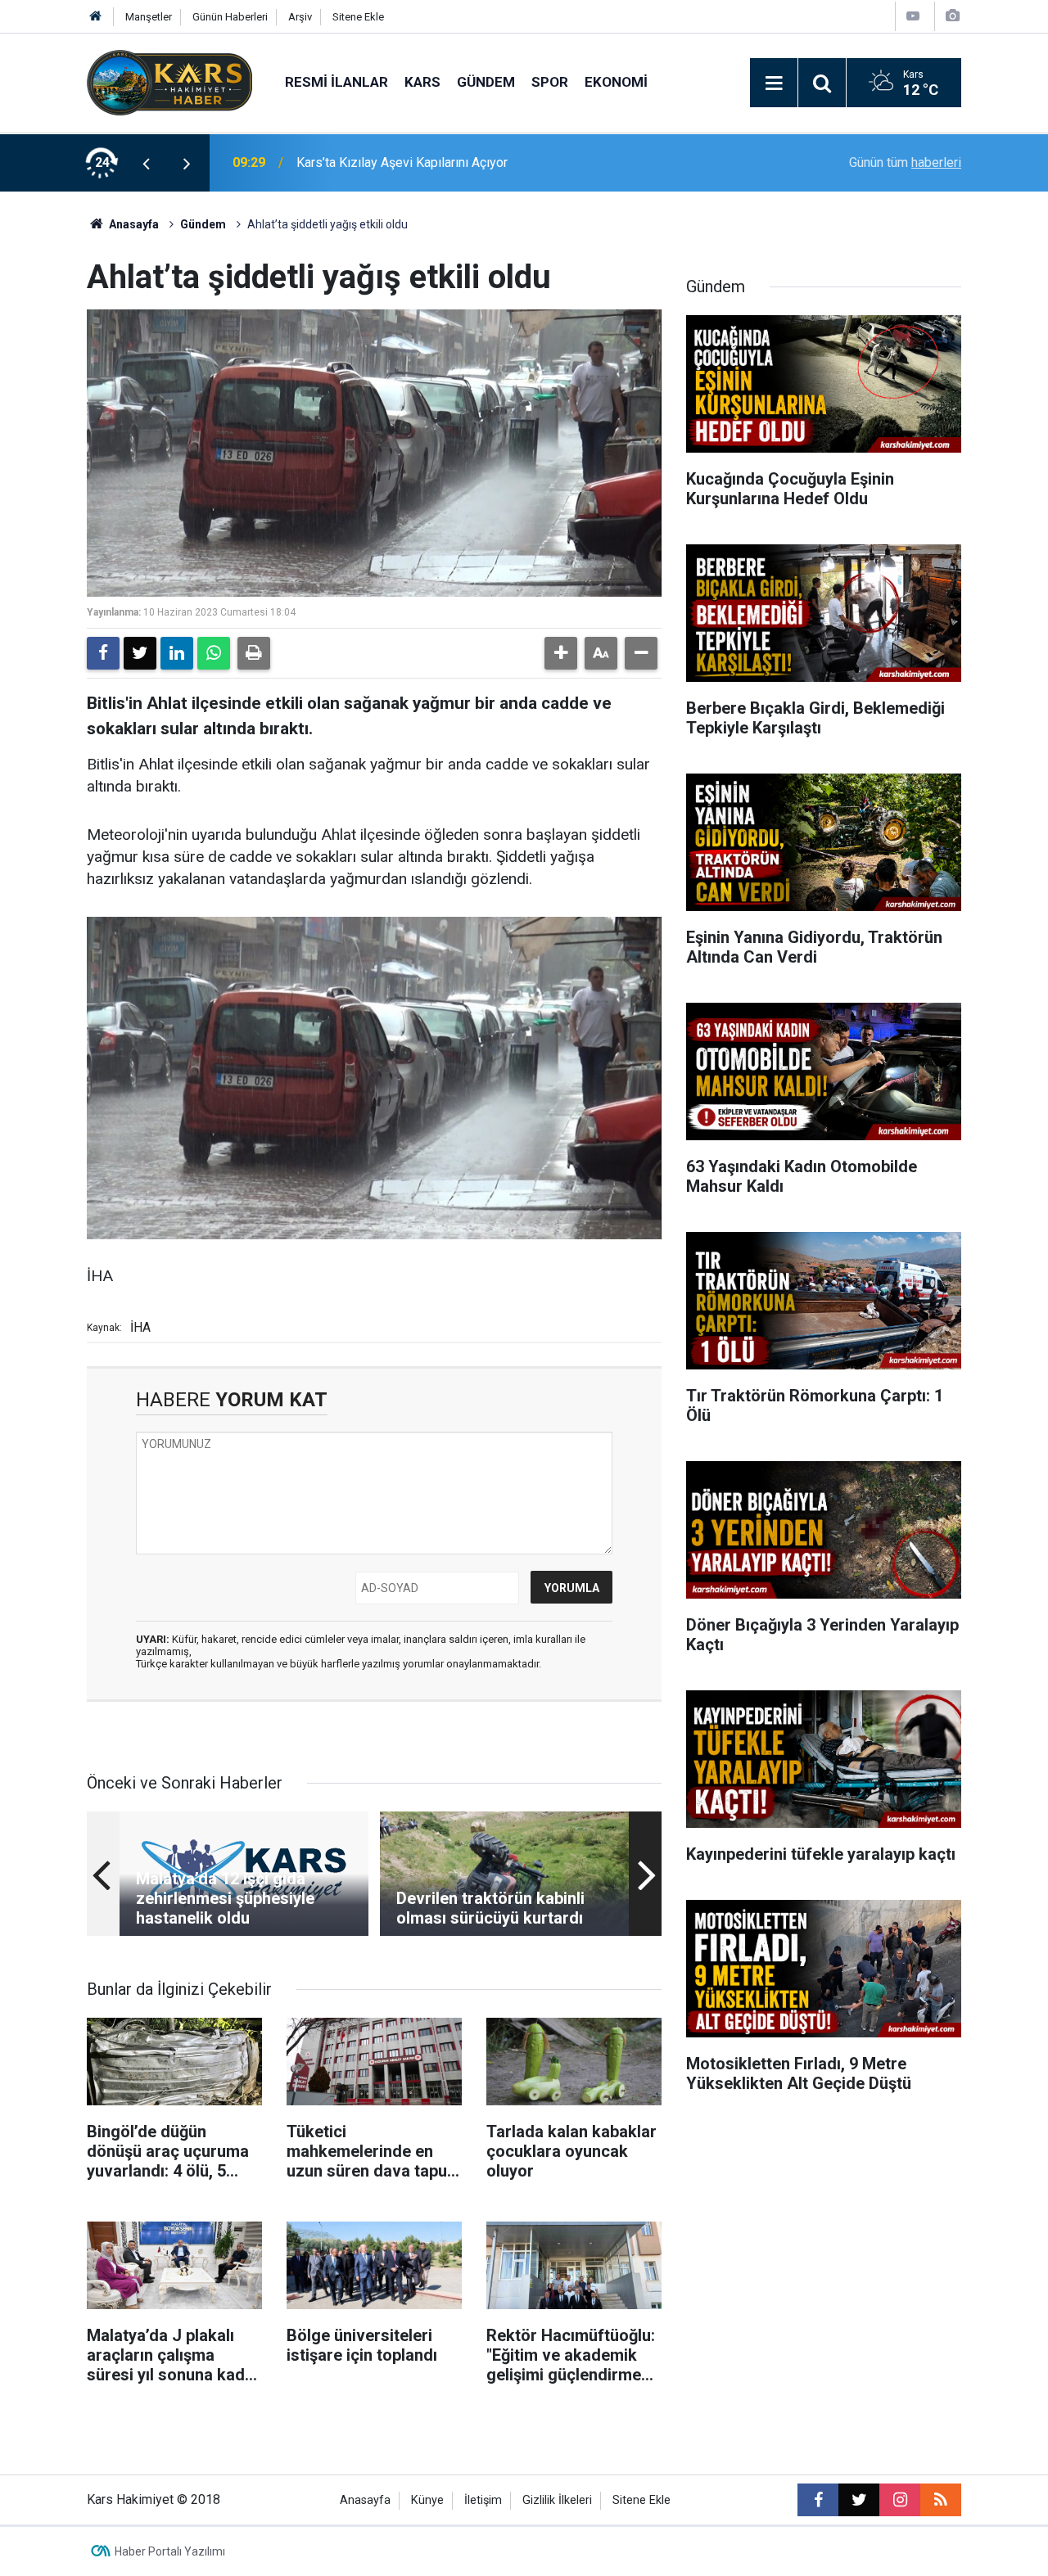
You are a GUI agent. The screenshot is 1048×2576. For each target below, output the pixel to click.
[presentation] (146, 163)
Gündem (486, 82)
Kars (422, 82)
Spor (550, 82)
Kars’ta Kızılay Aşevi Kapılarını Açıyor (402, 162)
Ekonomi (616, 82)
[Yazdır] (254, 653)
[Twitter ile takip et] (859, 2500)
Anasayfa (133, 224)
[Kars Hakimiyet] (169, 81)
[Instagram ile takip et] (900, 2500)
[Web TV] (913, 16)
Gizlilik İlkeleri (557, 2500)
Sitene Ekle (358, 17)
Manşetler (149, 17)
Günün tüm (905, 162)
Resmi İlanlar (337, 82)
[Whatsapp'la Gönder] (214, 653)
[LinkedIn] (177, 653)
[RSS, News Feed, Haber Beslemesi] (941, 2500)
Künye (427, 2500)
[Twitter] (140, 653)
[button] (561, 653)
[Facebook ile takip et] (818, 2500)
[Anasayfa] (96, 17)
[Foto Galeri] (952, 16)
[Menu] (774, 83)
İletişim (483, 2500)
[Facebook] (103, 653)
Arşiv (300, 17)
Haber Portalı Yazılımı (170, 2551)
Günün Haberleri (230, 17)
